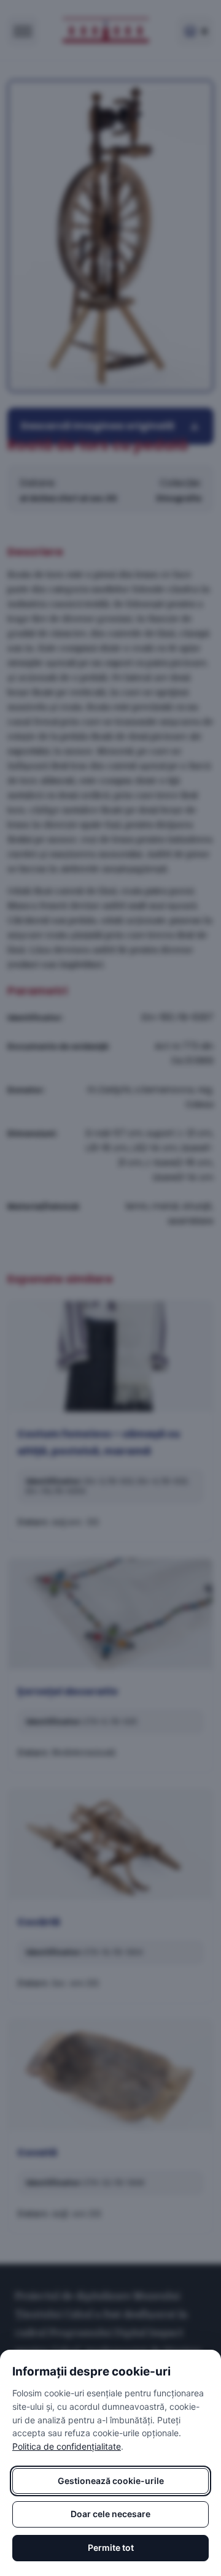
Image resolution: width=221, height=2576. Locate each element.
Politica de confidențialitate (67, 2446)
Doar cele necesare (110, 2514)
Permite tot (111, 2547)
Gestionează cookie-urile (111, 2481)
